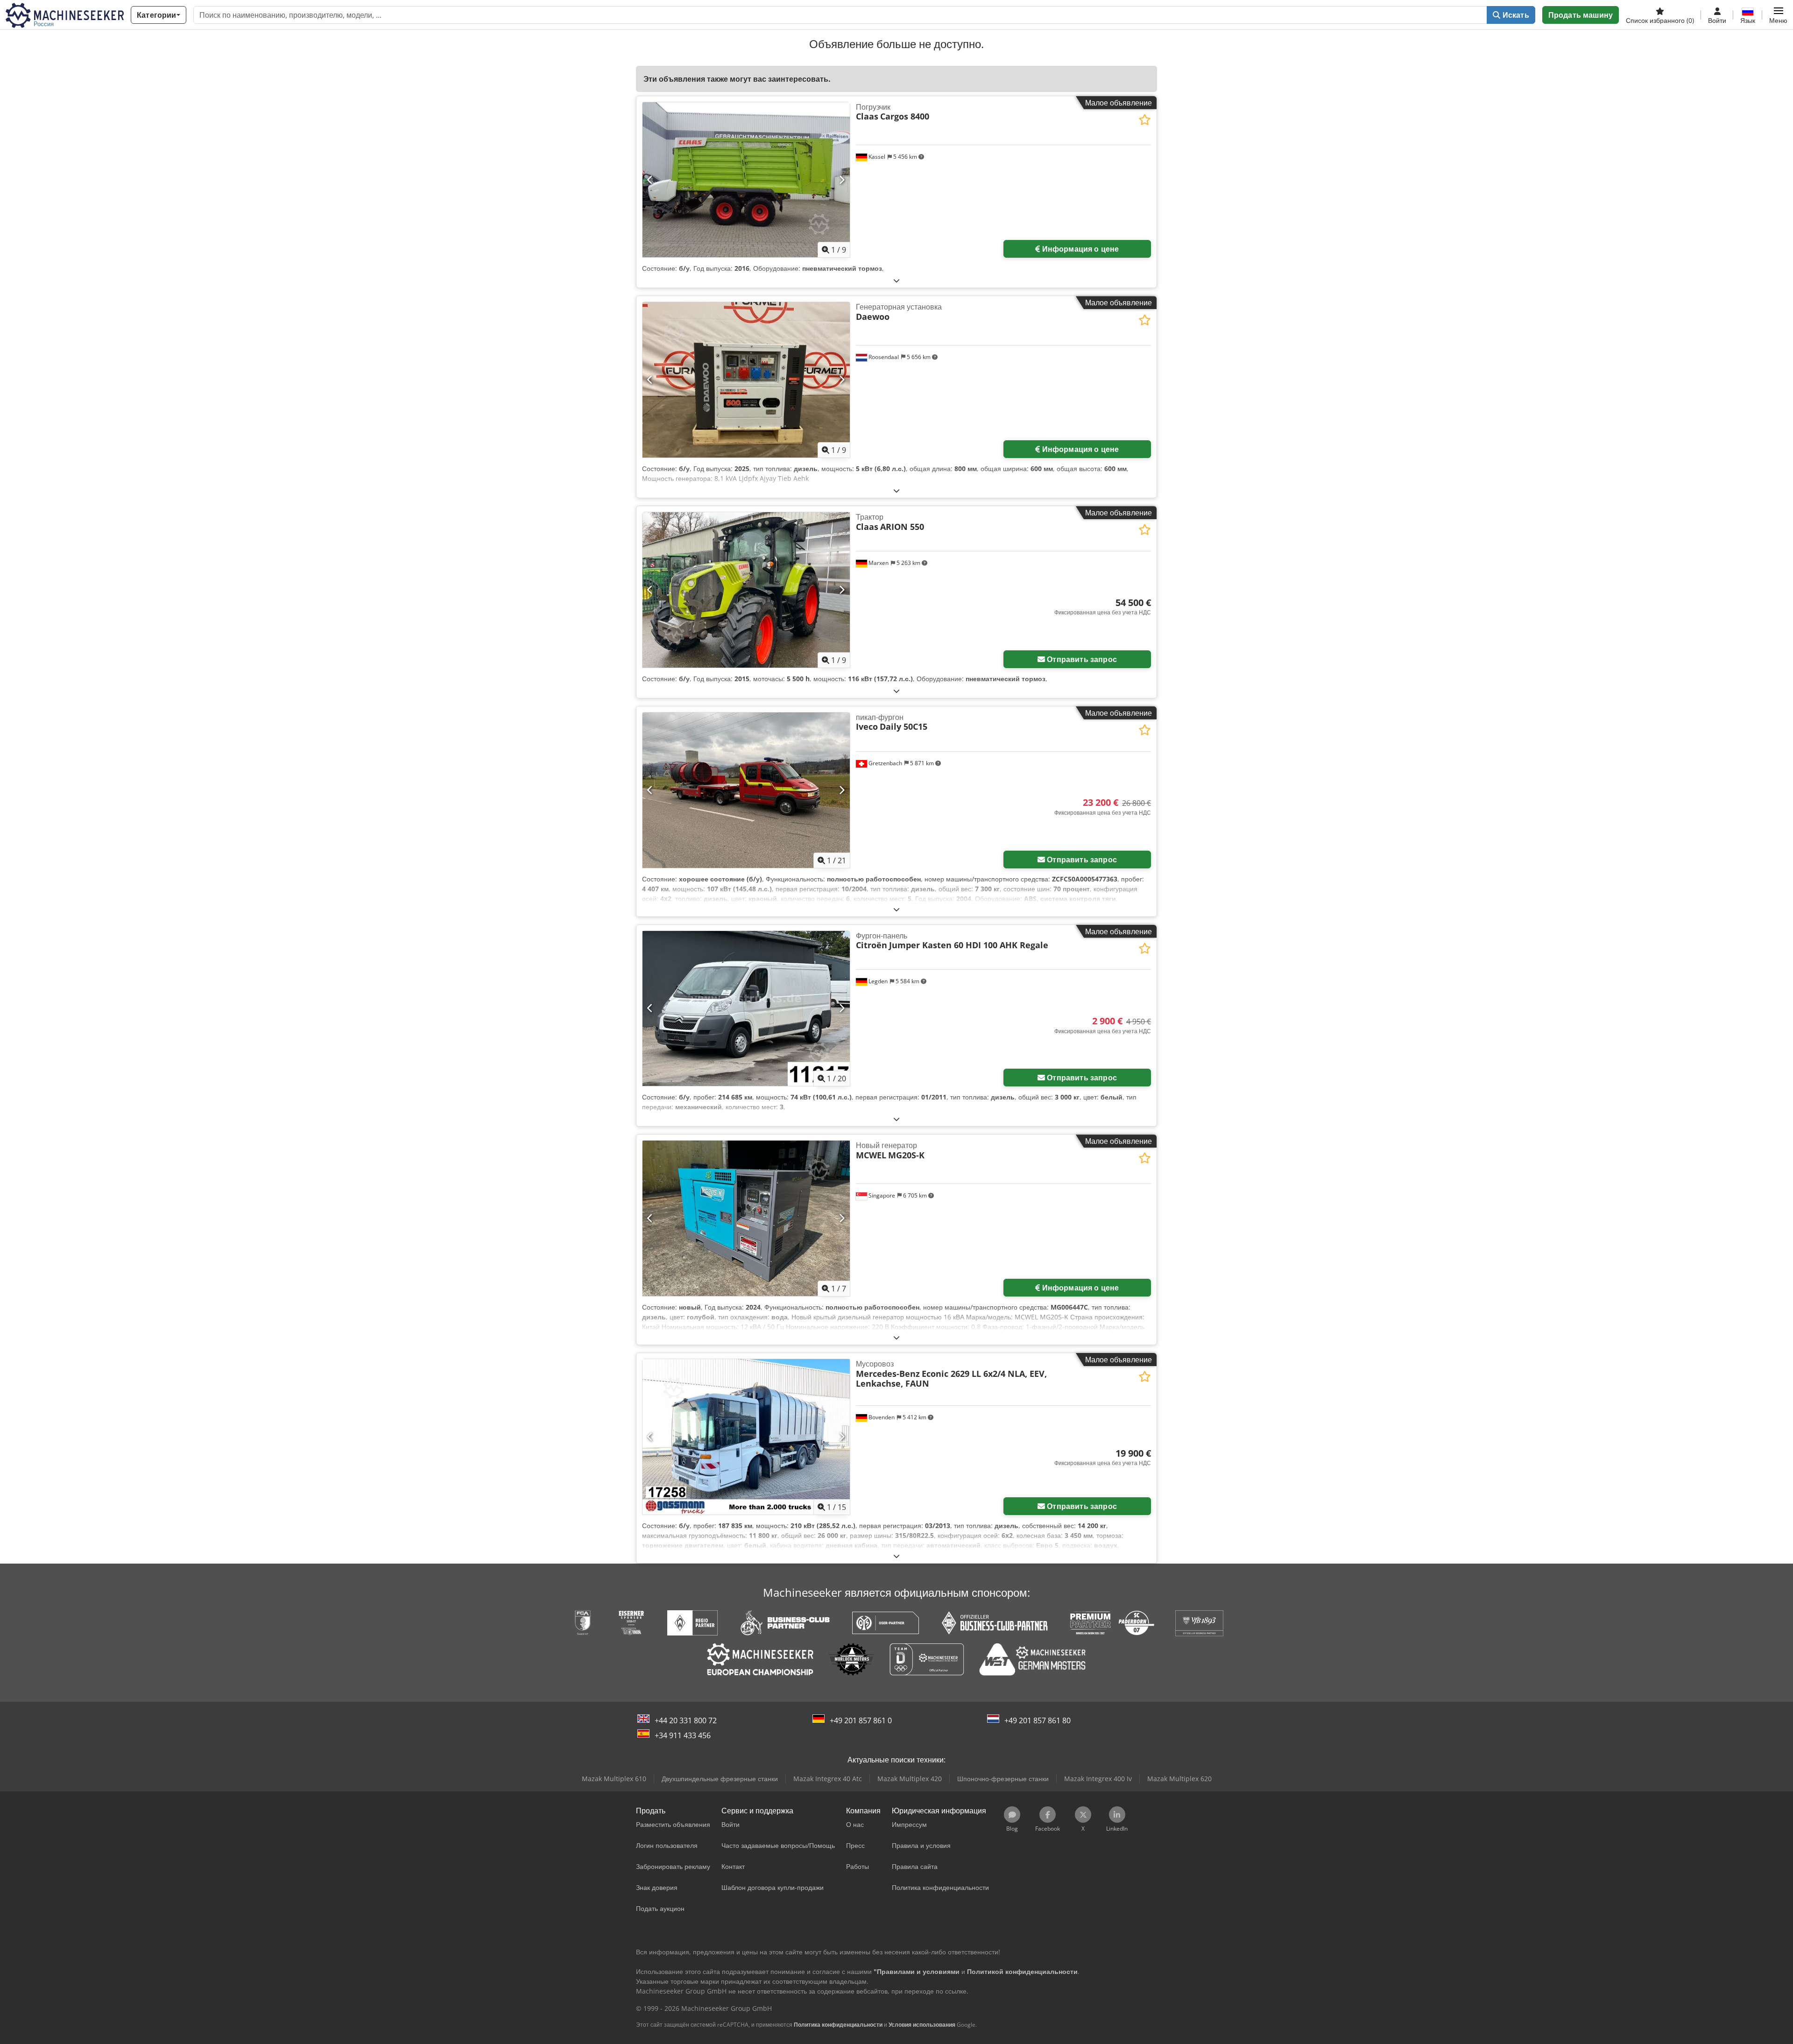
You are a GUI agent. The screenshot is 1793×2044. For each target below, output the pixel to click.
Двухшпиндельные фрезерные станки (720, 1779)
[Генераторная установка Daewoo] (746, 380)
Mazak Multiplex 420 (910, 1779)
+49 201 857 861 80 (1038, 1720)
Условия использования (922, 2025)
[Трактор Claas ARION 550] (746, 590)
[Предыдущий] (650, 180)
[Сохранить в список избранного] (1145, 120)
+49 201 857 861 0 (861, 1720)
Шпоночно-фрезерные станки (1003, 1779)
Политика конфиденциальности (838, 2025)
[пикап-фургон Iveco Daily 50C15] (746, 790)
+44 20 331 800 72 (686, 1720)
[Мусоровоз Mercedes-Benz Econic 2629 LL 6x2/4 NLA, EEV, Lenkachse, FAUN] (746, 1437)
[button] (1778, 15)
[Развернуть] (896, 280)
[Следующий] (842, 180)
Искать (1515, 15)
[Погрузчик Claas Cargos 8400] (746, 180)
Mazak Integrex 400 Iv (1098, 1779)
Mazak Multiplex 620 (1179, 1779)
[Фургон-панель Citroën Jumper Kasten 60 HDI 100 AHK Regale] (746, 1009)
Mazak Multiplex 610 (614, 1779)
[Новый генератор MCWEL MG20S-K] (746, 1218)
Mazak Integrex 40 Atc (828, 1779)
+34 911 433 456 (683, 1735)
